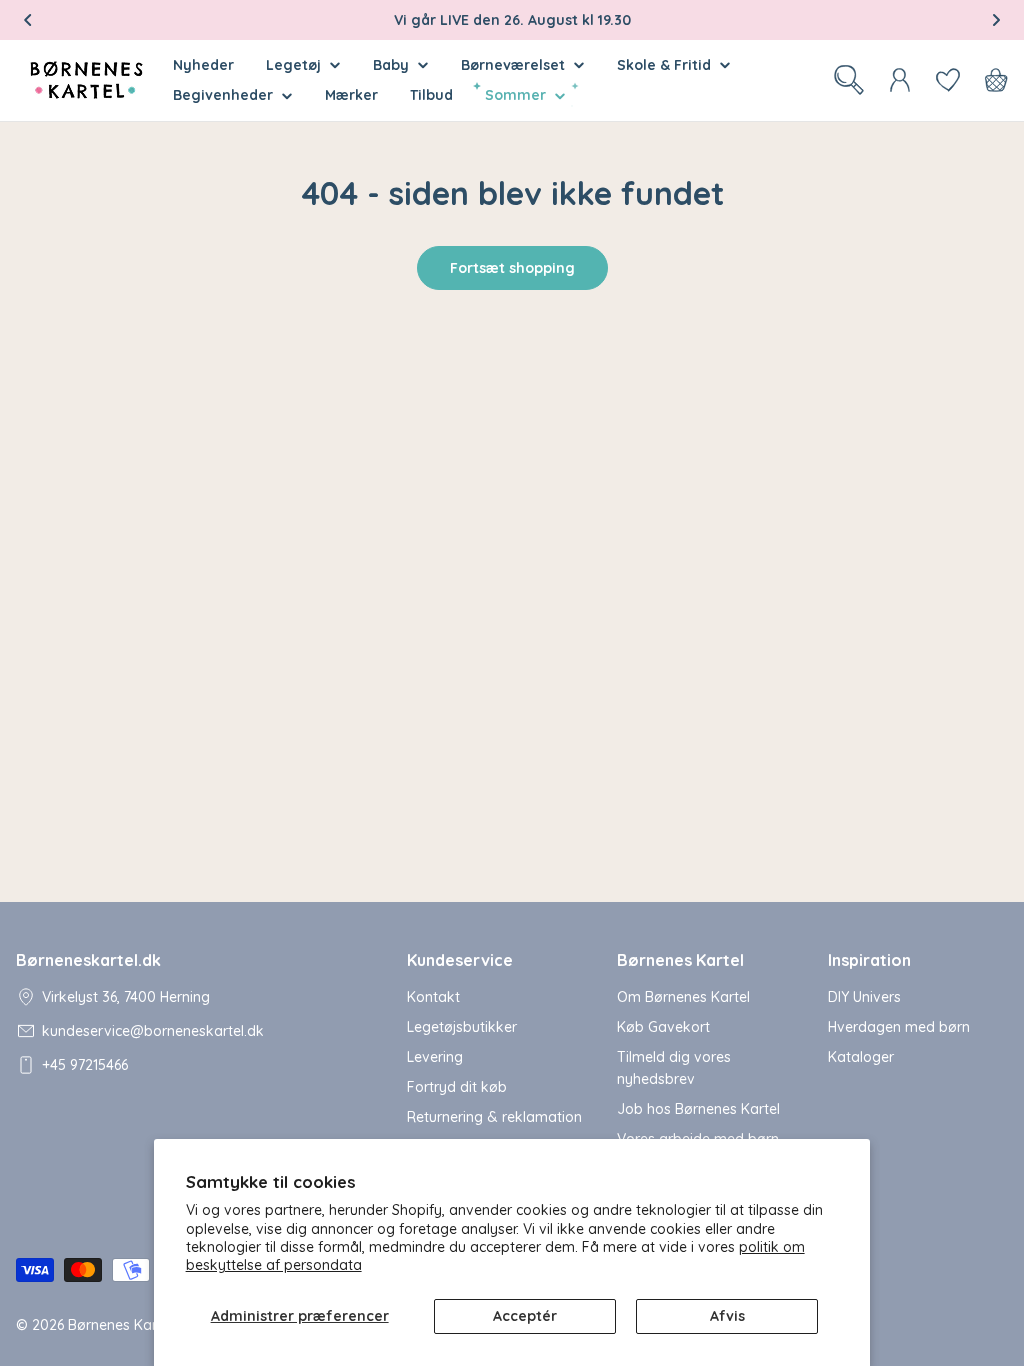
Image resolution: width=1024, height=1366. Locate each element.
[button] (28, 20)
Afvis (727, 1316)
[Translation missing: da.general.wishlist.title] (948, 80)
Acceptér (525, 1316)
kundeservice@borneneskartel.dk (153, 1031)
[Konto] (900, 80)
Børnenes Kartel (120, 1325)
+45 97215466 (85, 1065)
